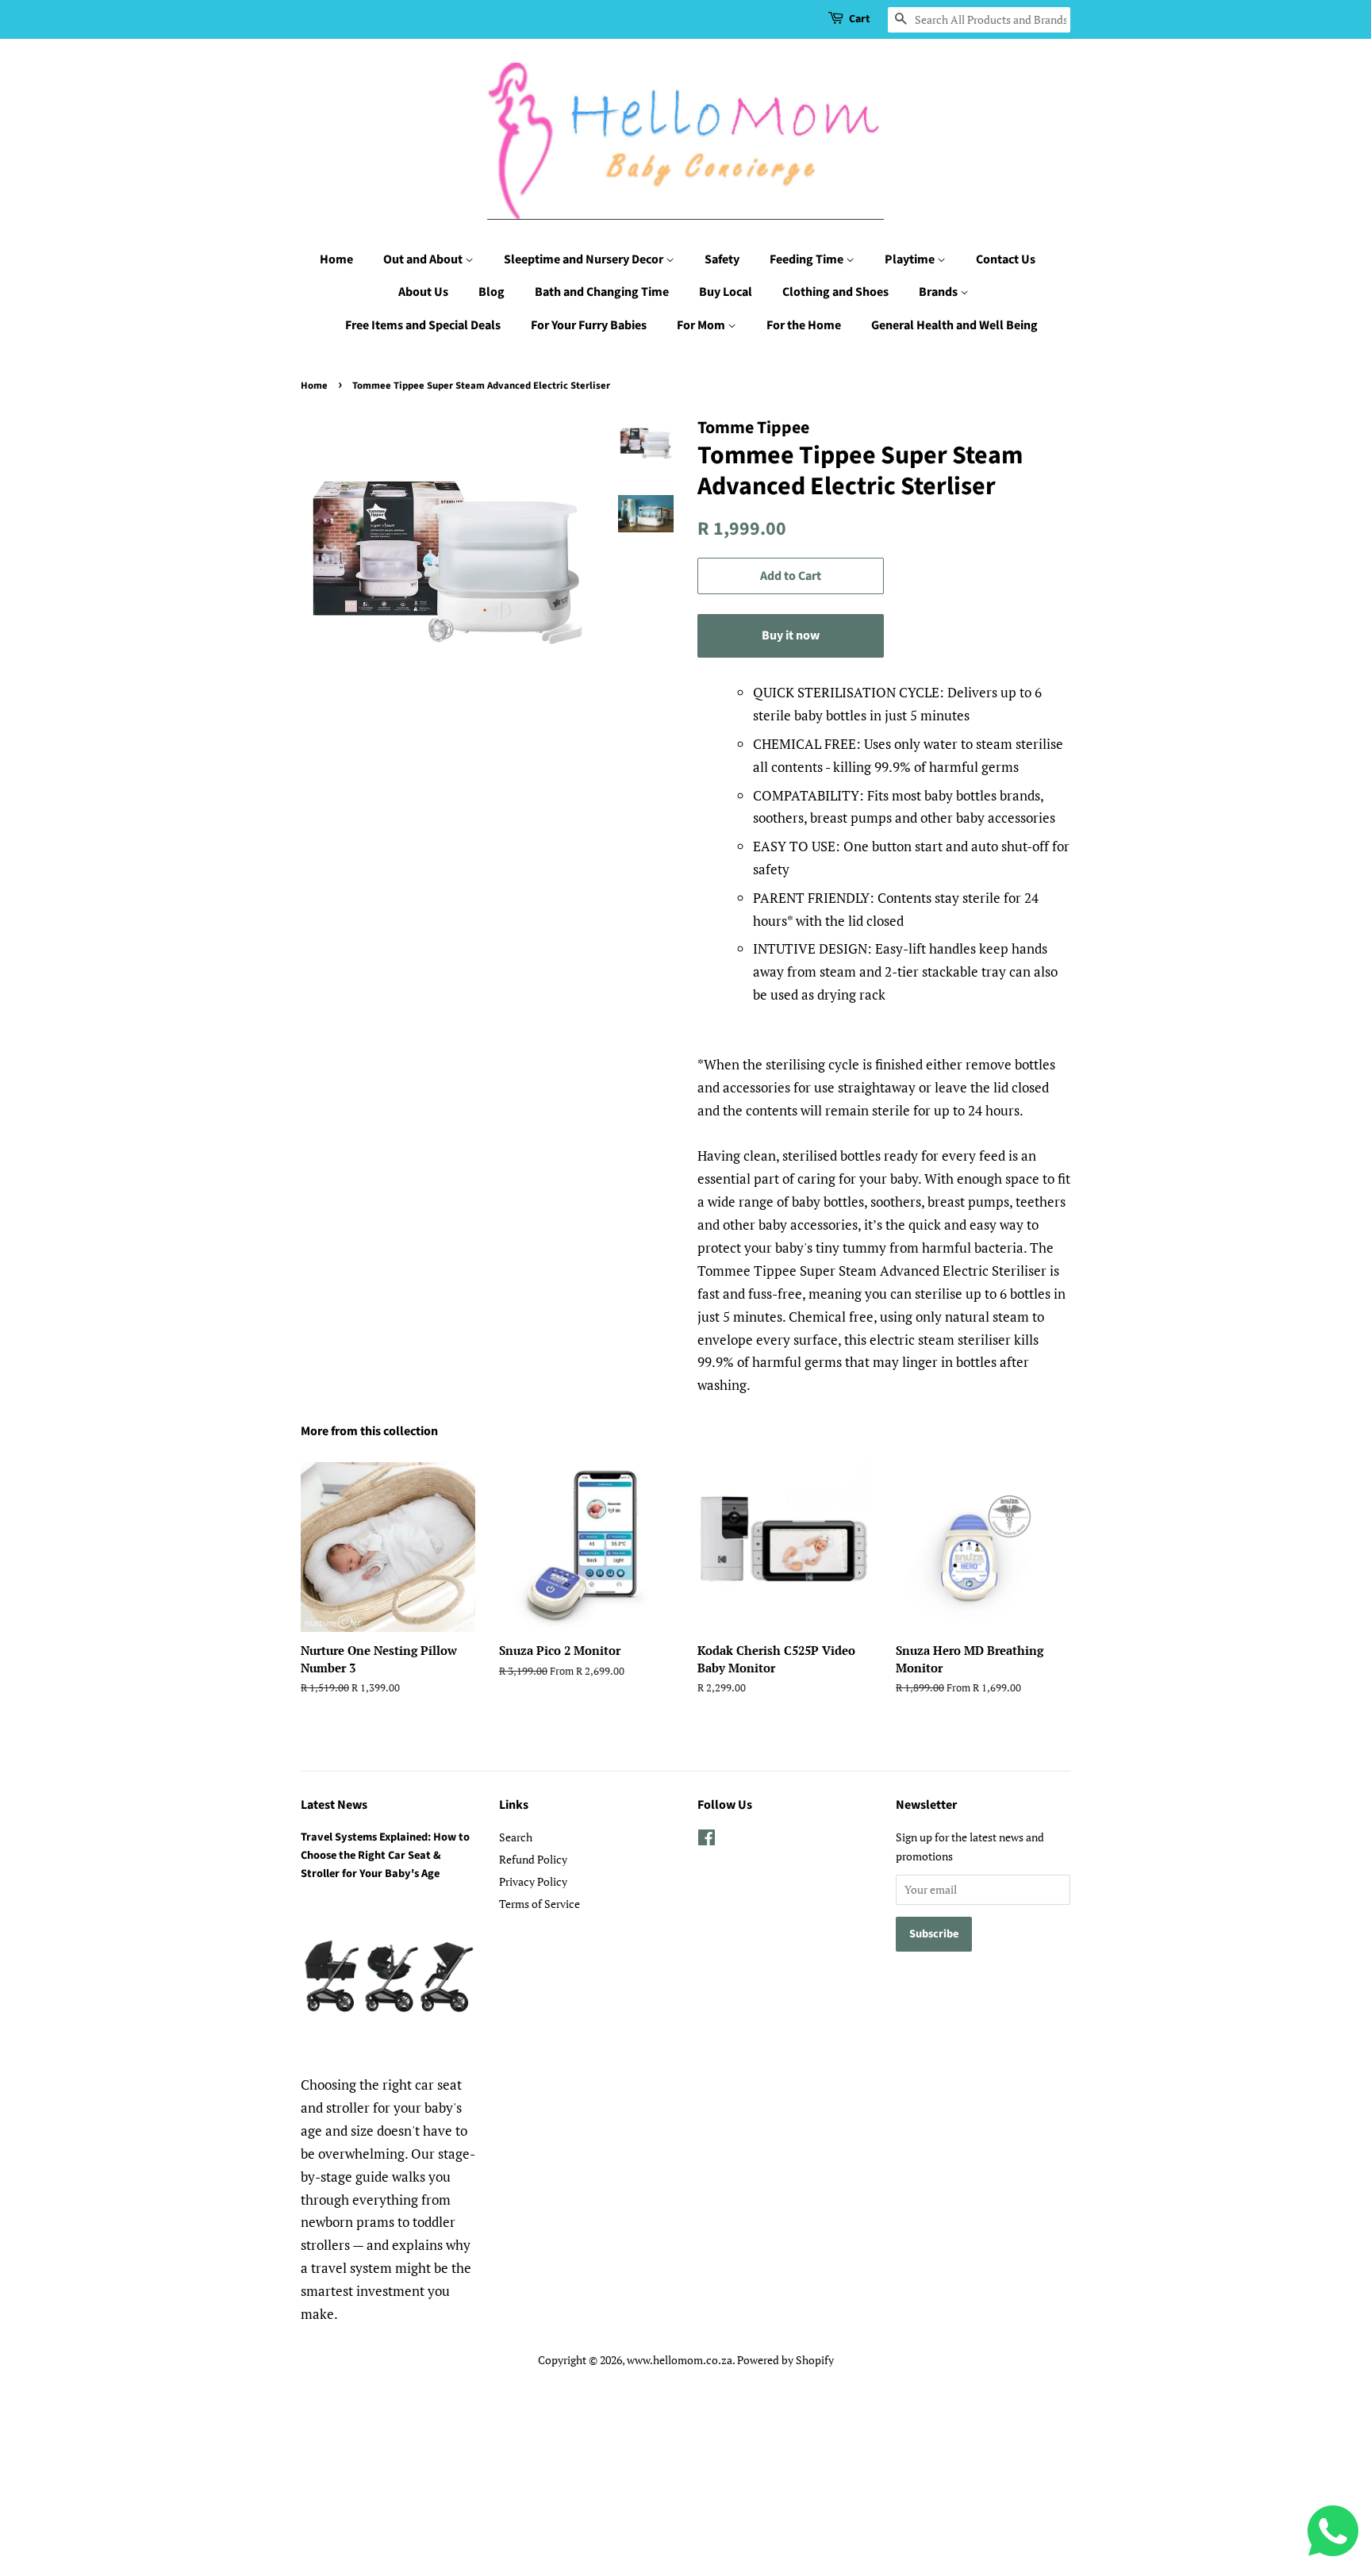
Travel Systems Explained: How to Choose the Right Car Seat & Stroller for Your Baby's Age (385, 1855)
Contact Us (1006, 259)
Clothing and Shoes (835, 292)
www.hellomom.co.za (680, 2360)
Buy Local (726, 292)
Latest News (334, 1805)
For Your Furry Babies (589, 325)
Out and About (424, 259)
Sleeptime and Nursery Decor (585, 259)
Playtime (911, 259)
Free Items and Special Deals (423, 325)
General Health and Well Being (954, 325)
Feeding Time (808, 259)
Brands (939, 292)
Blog (492, 292)
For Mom (702, 325)
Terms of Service (540, 1904)
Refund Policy (533, 1859)
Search (516, 1837)
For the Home (804, 325)
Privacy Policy (533, 1881)
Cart (859, 19)
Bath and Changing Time (602, 292)
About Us (423, 292)
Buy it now (791, 635)
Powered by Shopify (785, 2360)
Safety (722, 259)
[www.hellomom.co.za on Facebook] (707, 1840)
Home (336, 259)
